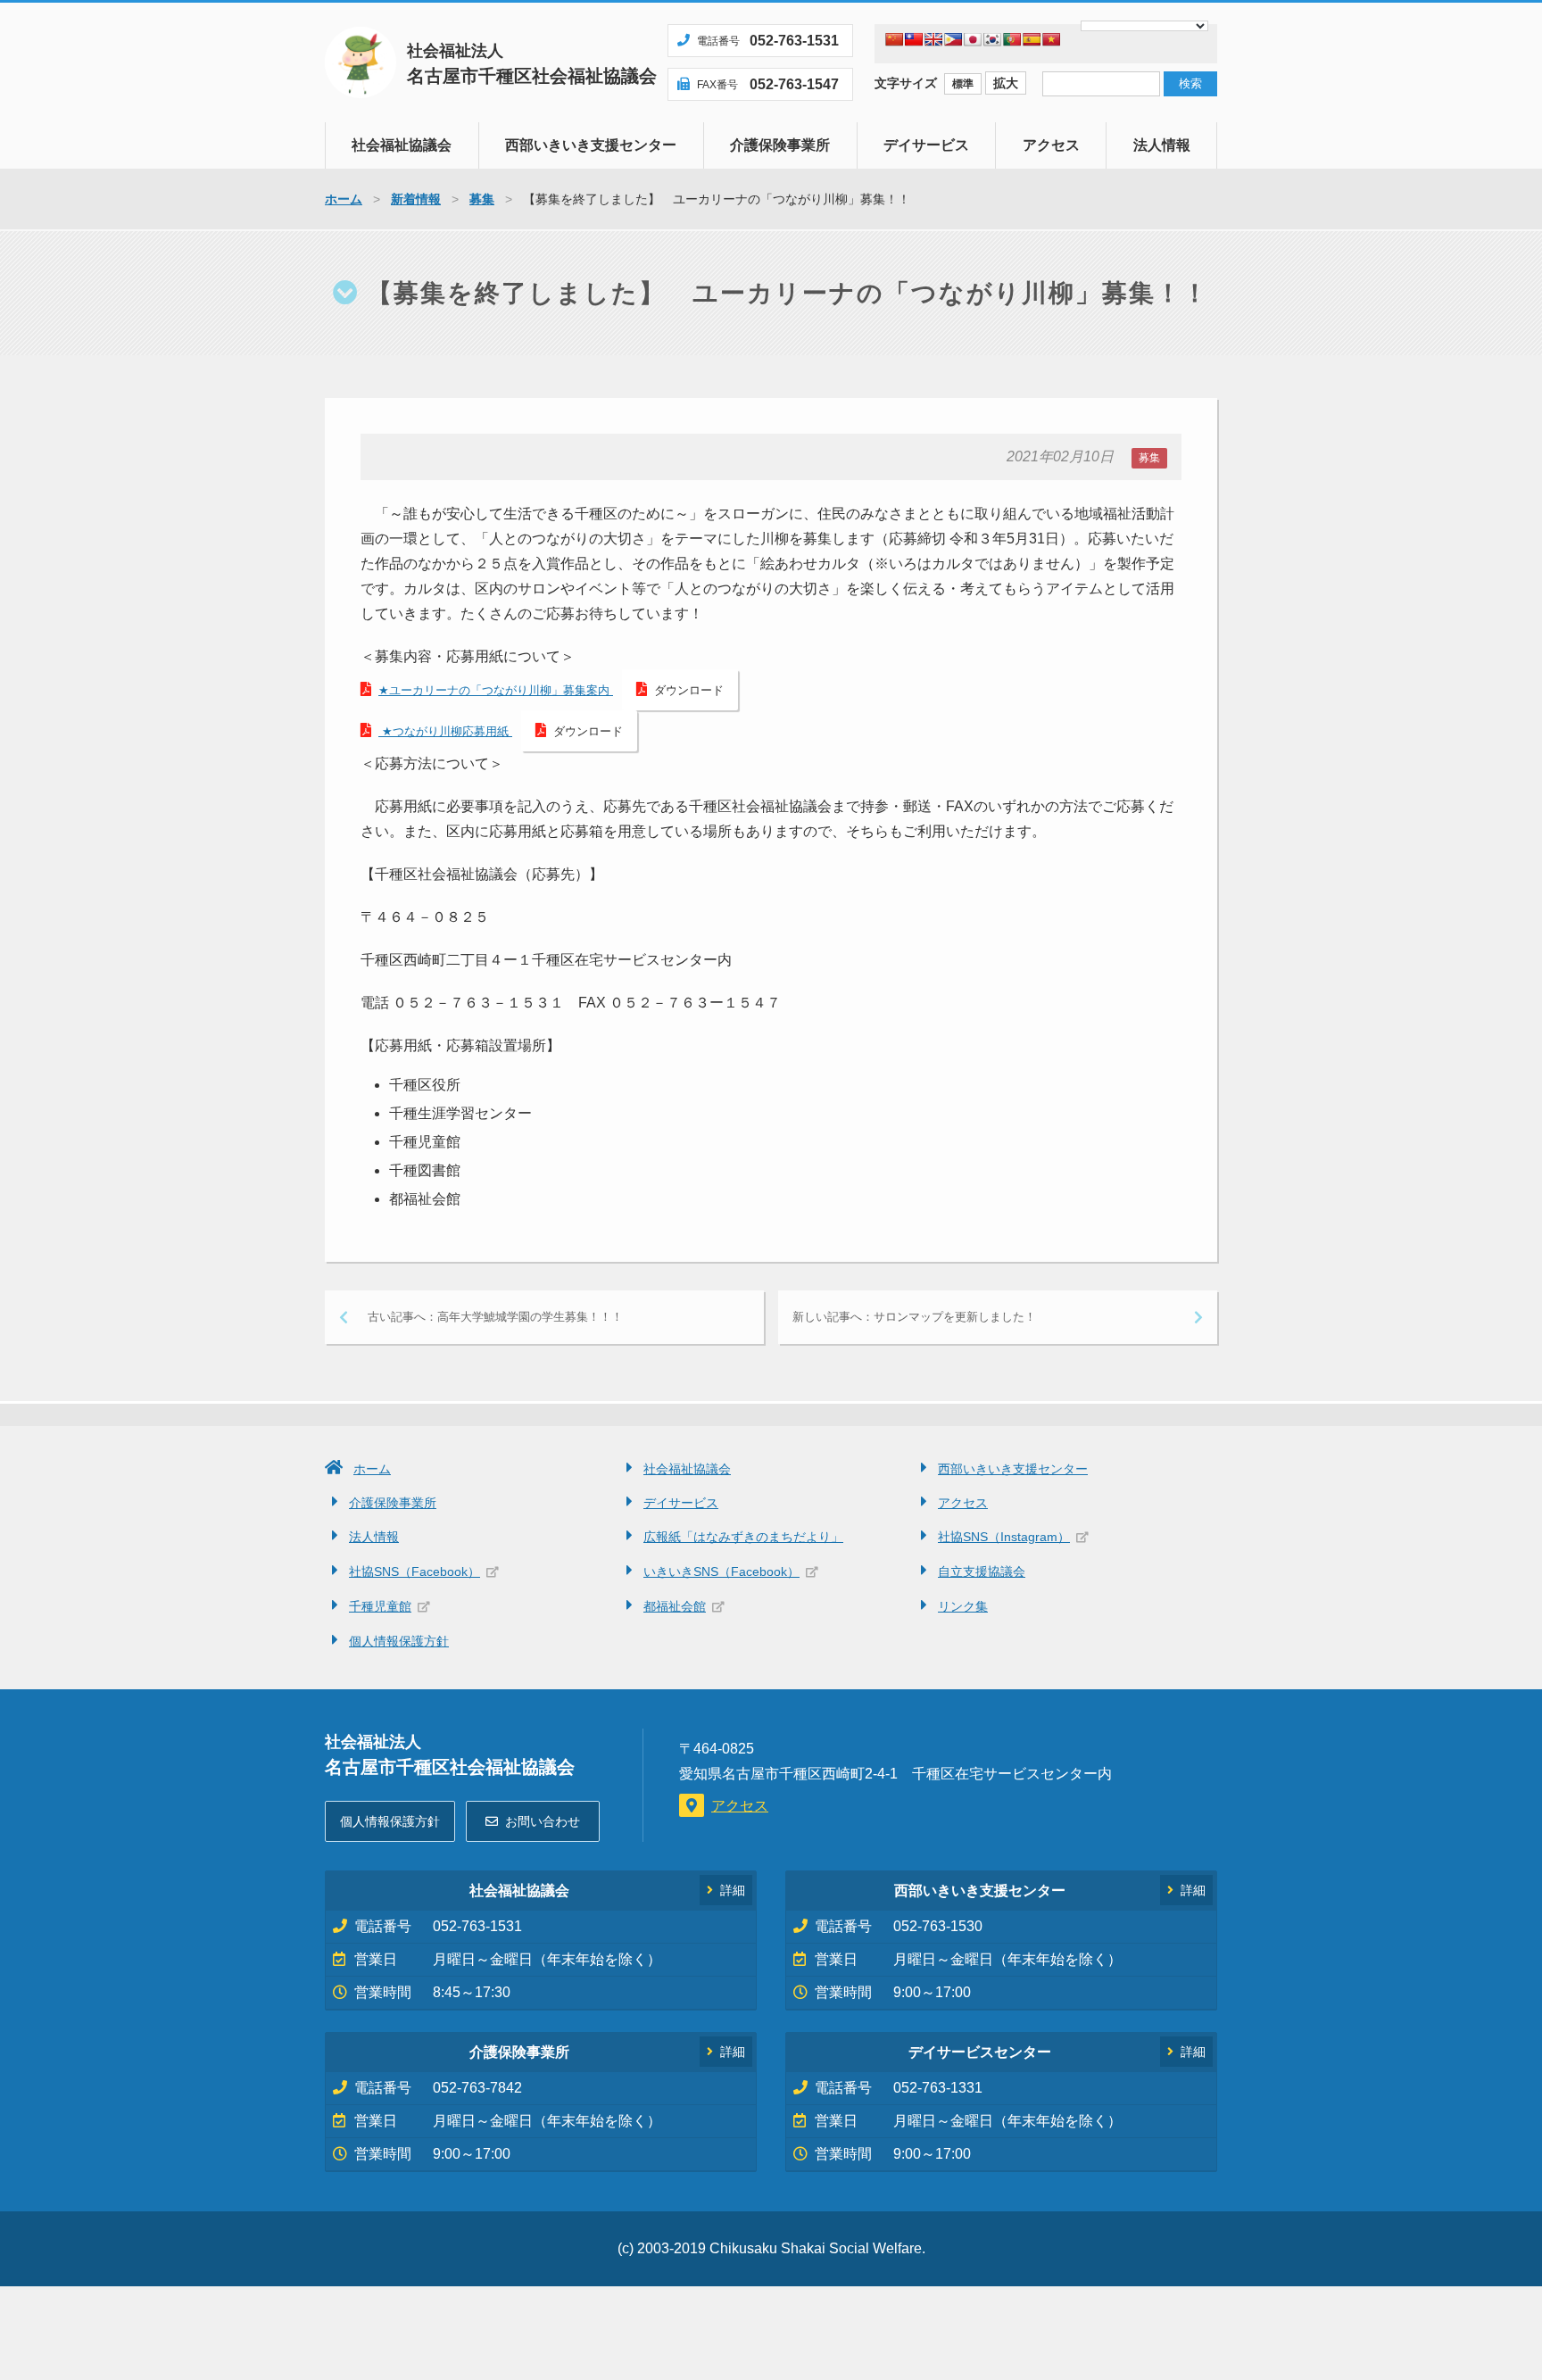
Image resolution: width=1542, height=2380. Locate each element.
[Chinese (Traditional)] (914, 39)
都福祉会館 (675, 1606)
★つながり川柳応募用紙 (445, 731)
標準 (963, 84)
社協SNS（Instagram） (1004, 1537)
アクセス (1051, 145)
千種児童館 (380, 1606)
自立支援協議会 (982, 1571)
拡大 (1006, 83)
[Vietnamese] (1051, 39)
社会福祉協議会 (402, 145)
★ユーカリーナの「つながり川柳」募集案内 (496, 690)
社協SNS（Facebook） (415, 1571)
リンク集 (963, 1606)
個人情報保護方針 (399, 1641)
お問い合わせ (543, 1821)
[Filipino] (953, 39)
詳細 (733, 1890)
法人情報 (1162, 145)
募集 (1149, 458)
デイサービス (926, 145)
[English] (933, 39)
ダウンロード (689, 690)
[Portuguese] (1012, 39)
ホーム (372, 1469)
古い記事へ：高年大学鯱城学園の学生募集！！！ (495, 1317)
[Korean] (992, 39)
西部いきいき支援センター (591, 145)
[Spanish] (1032, 39)
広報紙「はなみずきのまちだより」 (743, 1537)
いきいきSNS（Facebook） (721, 1571)
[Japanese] (973, 39)
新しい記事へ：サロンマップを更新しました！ (914, 1317)
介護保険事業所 (780, 145)
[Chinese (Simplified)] (894, 39)
